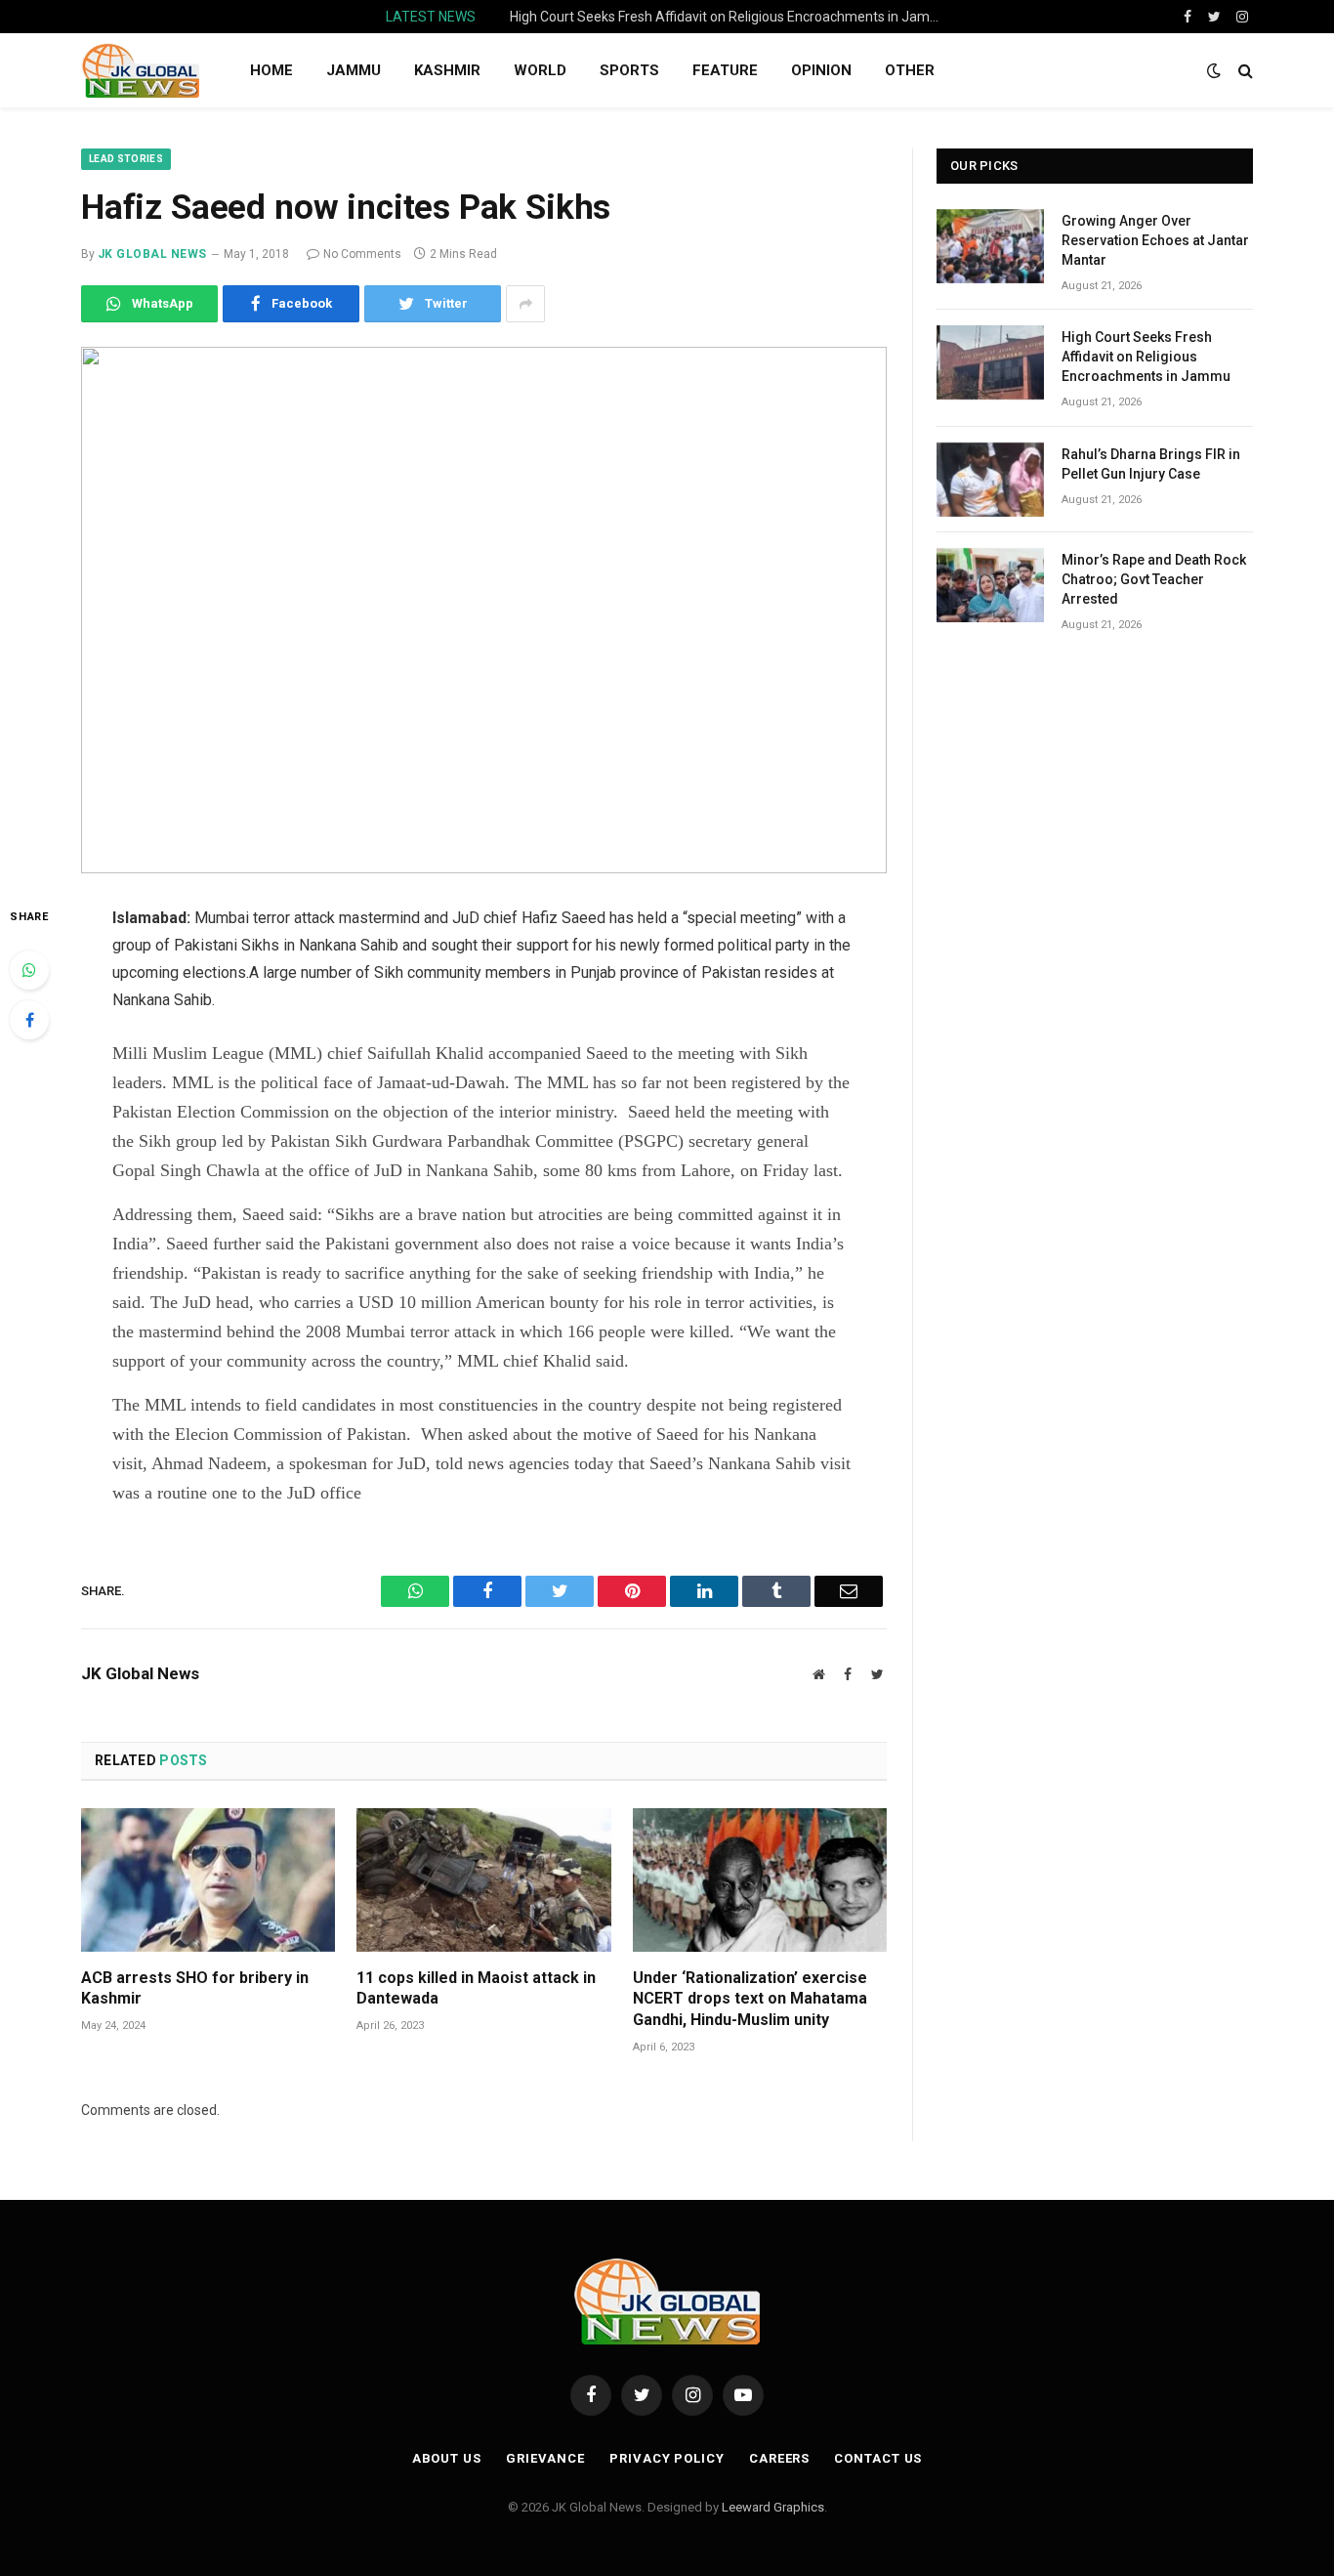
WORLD (540, 70)
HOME (271, 70)
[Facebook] (29, 1020)
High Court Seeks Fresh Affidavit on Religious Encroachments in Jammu (730, 17)
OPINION (821, 70)
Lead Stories (126, 159)
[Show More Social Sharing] (525, 304)
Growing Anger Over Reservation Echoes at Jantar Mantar (1155, 240)
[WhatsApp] (29, 970)
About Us (447, 2458)
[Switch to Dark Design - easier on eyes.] (1214, 70)
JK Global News (152, 254)
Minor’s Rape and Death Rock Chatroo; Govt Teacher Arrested (1154, 579)
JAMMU (354, 70)
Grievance (545, 2458)
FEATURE (725, 70)
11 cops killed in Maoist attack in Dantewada (476, 1988)
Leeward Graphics (773, 2507)
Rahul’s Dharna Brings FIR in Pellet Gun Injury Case (1151, 464)
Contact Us (878, 2458)
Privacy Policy (667, 2458)
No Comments (362, 254)
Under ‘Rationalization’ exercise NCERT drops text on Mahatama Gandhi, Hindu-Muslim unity (750, 1999)
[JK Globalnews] (140, 70)
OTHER (910, 70)
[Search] (1244, 71)
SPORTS (629, 70)
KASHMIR (447, 70)
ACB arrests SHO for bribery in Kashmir (195, 1988)
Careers (779, 2458)
